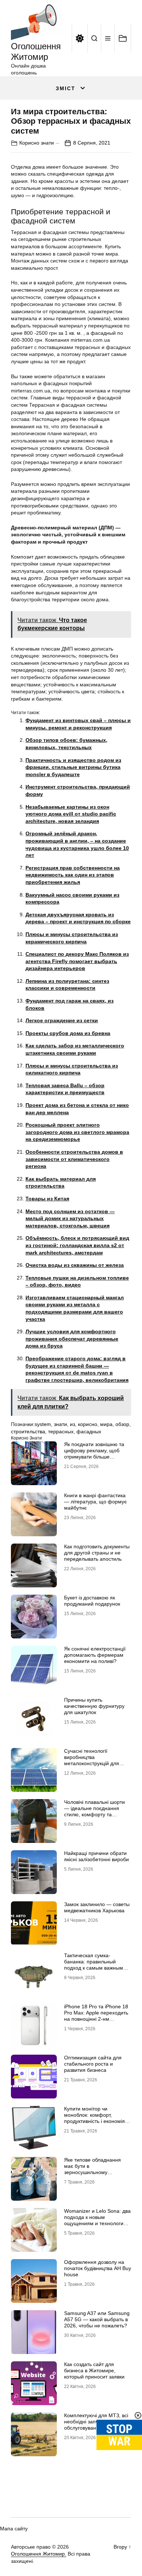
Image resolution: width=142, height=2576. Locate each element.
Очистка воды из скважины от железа (75, 1265)
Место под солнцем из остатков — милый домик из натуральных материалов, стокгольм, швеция (70, 1218)
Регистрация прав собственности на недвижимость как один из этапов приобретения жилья (73, 875)
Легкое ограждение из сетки (62, 1020)
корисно (88, 1424)
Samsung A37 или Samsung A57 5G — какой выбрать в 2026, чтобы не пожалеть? (97, 2319)
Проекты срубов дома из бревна (68, 1033)
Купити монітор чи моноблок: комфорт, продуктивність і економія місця (94, 2118)
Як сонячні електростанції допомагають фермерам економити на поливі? (95, 1655)
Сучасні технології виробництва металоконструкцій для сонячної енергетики (92, 1760)
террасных (61, 1431)
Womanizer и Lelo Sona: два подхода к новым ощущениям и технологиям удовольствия (97, 2220)
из (72, 1424)
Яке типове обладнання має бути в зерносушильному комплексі (92, 2169)
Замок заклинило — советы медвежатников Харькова (97, 1907)
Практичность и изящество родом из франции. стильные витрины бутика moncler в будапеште (73, 767)
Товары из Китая (47, 1199)
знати (60, 1424)
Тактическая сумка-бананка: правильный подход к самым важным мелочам (94, 1964)
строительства (28, 1431)
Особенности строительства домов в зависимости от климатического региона (74, 1159)
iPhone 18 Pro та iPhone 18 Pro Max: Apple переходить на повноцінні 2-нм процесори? (96, 2016)
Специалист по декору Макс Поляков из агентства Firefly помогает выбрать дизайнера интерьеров (77, 961)
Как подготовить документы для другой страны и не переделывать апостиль (97, 1553)
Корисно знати (37, 143)
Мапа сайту (14, 2529)
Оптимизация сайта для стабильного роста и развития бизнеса (93, 2064)
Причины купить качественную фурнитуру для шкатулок (94, 1706)
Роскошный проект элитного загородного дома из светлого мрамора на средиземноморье (77, 1132)
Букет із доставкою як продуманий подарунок (92, 1601)
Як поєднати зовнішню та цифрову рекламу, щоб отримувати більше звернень (94, 1453)
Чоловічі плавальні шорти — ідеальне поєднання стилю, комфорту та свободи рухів (94, 1811)
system (43, 1424)
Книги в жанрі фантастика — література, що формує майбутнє (95, 1502)
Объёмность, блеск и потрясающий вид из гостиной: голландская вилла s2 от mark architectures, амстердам (77, 1245)
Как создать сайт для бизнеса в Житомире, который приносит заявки (94, 2370)
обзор (122, 1424)
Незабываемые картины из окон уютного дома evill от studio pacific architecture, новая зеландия (71, 814)
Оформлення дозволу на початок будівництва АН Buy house (98, 2268)
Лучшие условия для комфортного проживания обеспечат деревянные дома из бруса (72, 1339)
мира (106, 1424)
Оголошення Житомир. (39, 2554)
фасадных (89, 1431)
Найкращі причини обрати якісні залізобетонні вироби (96, 1856)
